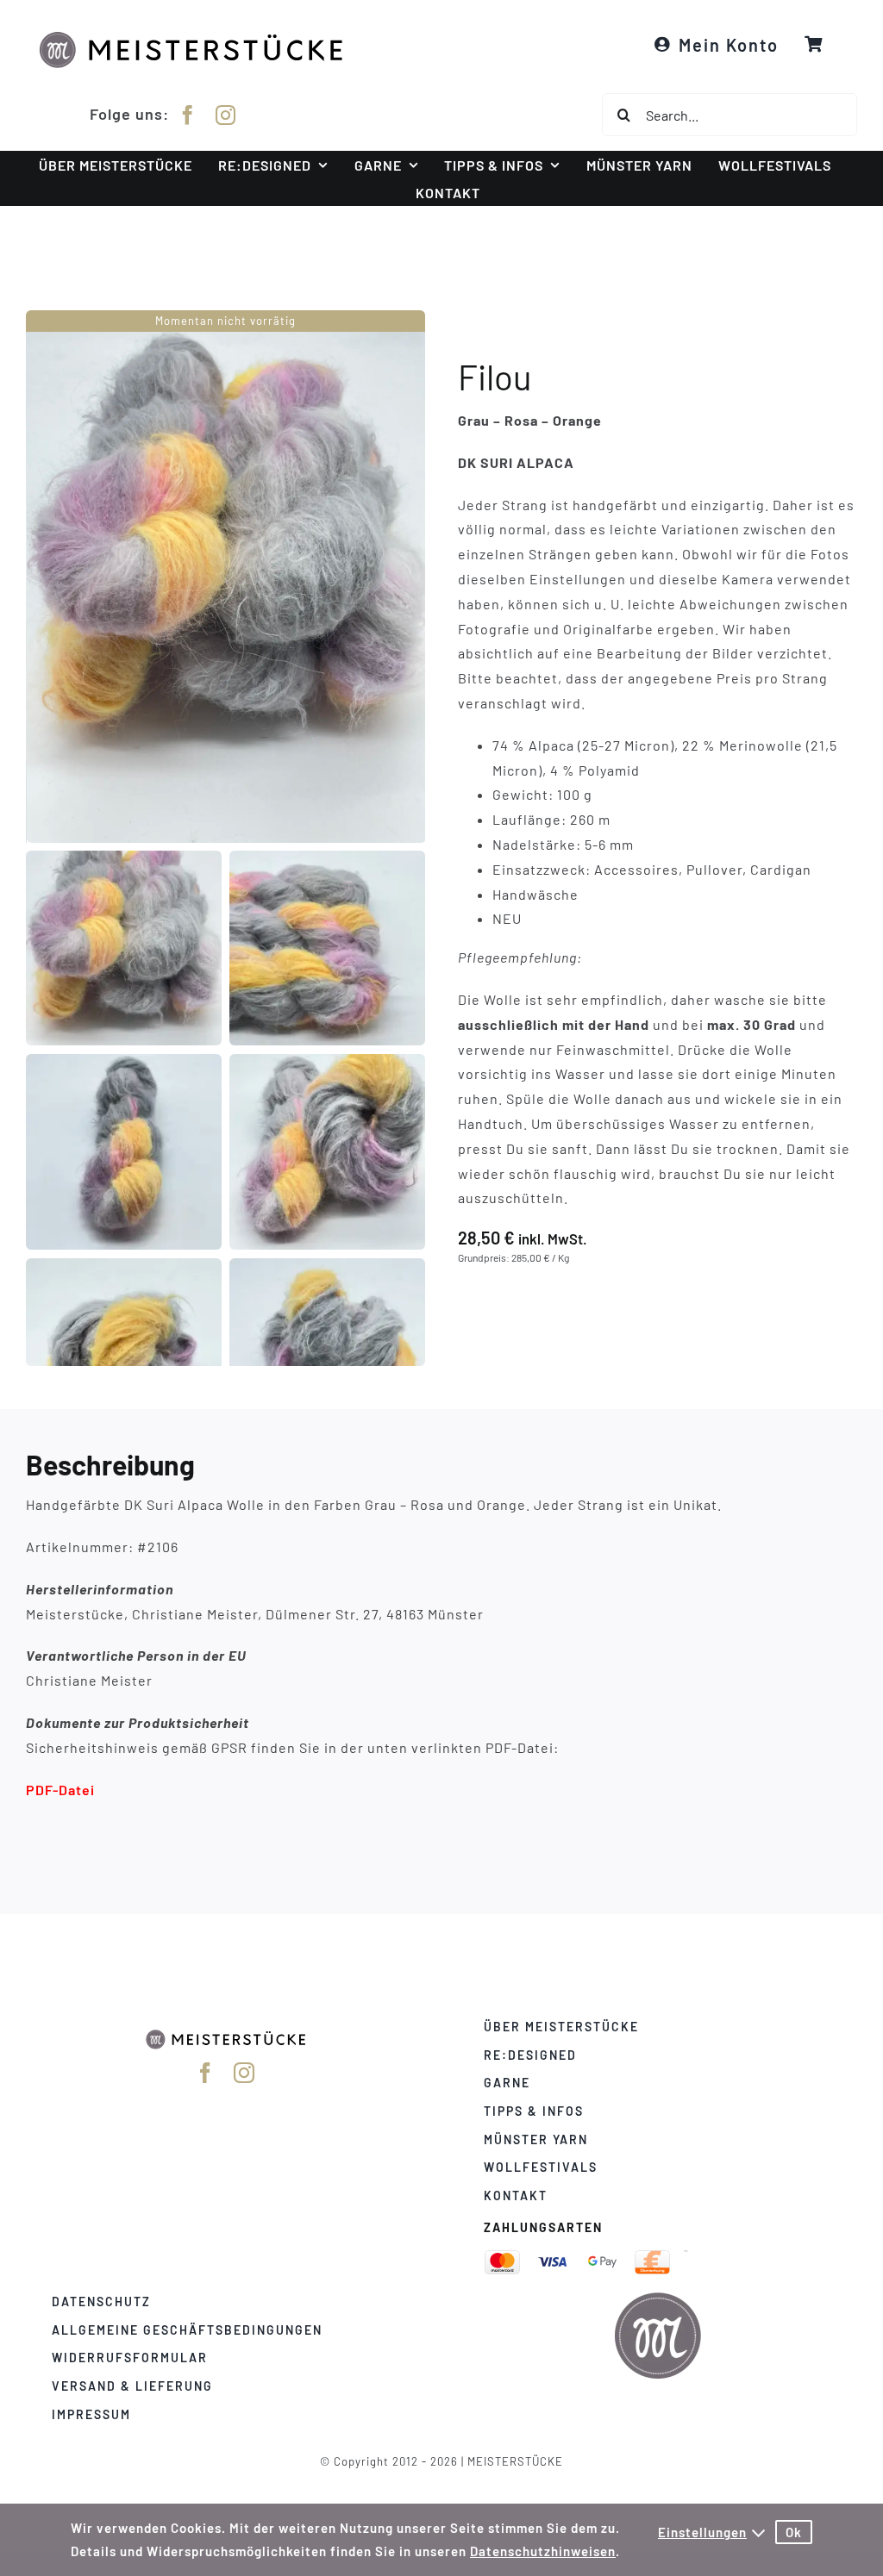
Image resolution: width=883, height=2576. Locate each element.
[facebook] (188, 115)
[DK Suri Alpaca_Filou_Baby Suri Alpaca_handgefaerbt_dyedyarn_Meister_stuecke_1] (226, 576)
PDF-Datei (60, 1789)
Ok (794, 2532)
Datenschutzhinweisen (543, 2551)
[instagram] (226, 115)
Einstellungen (702, 2532)
